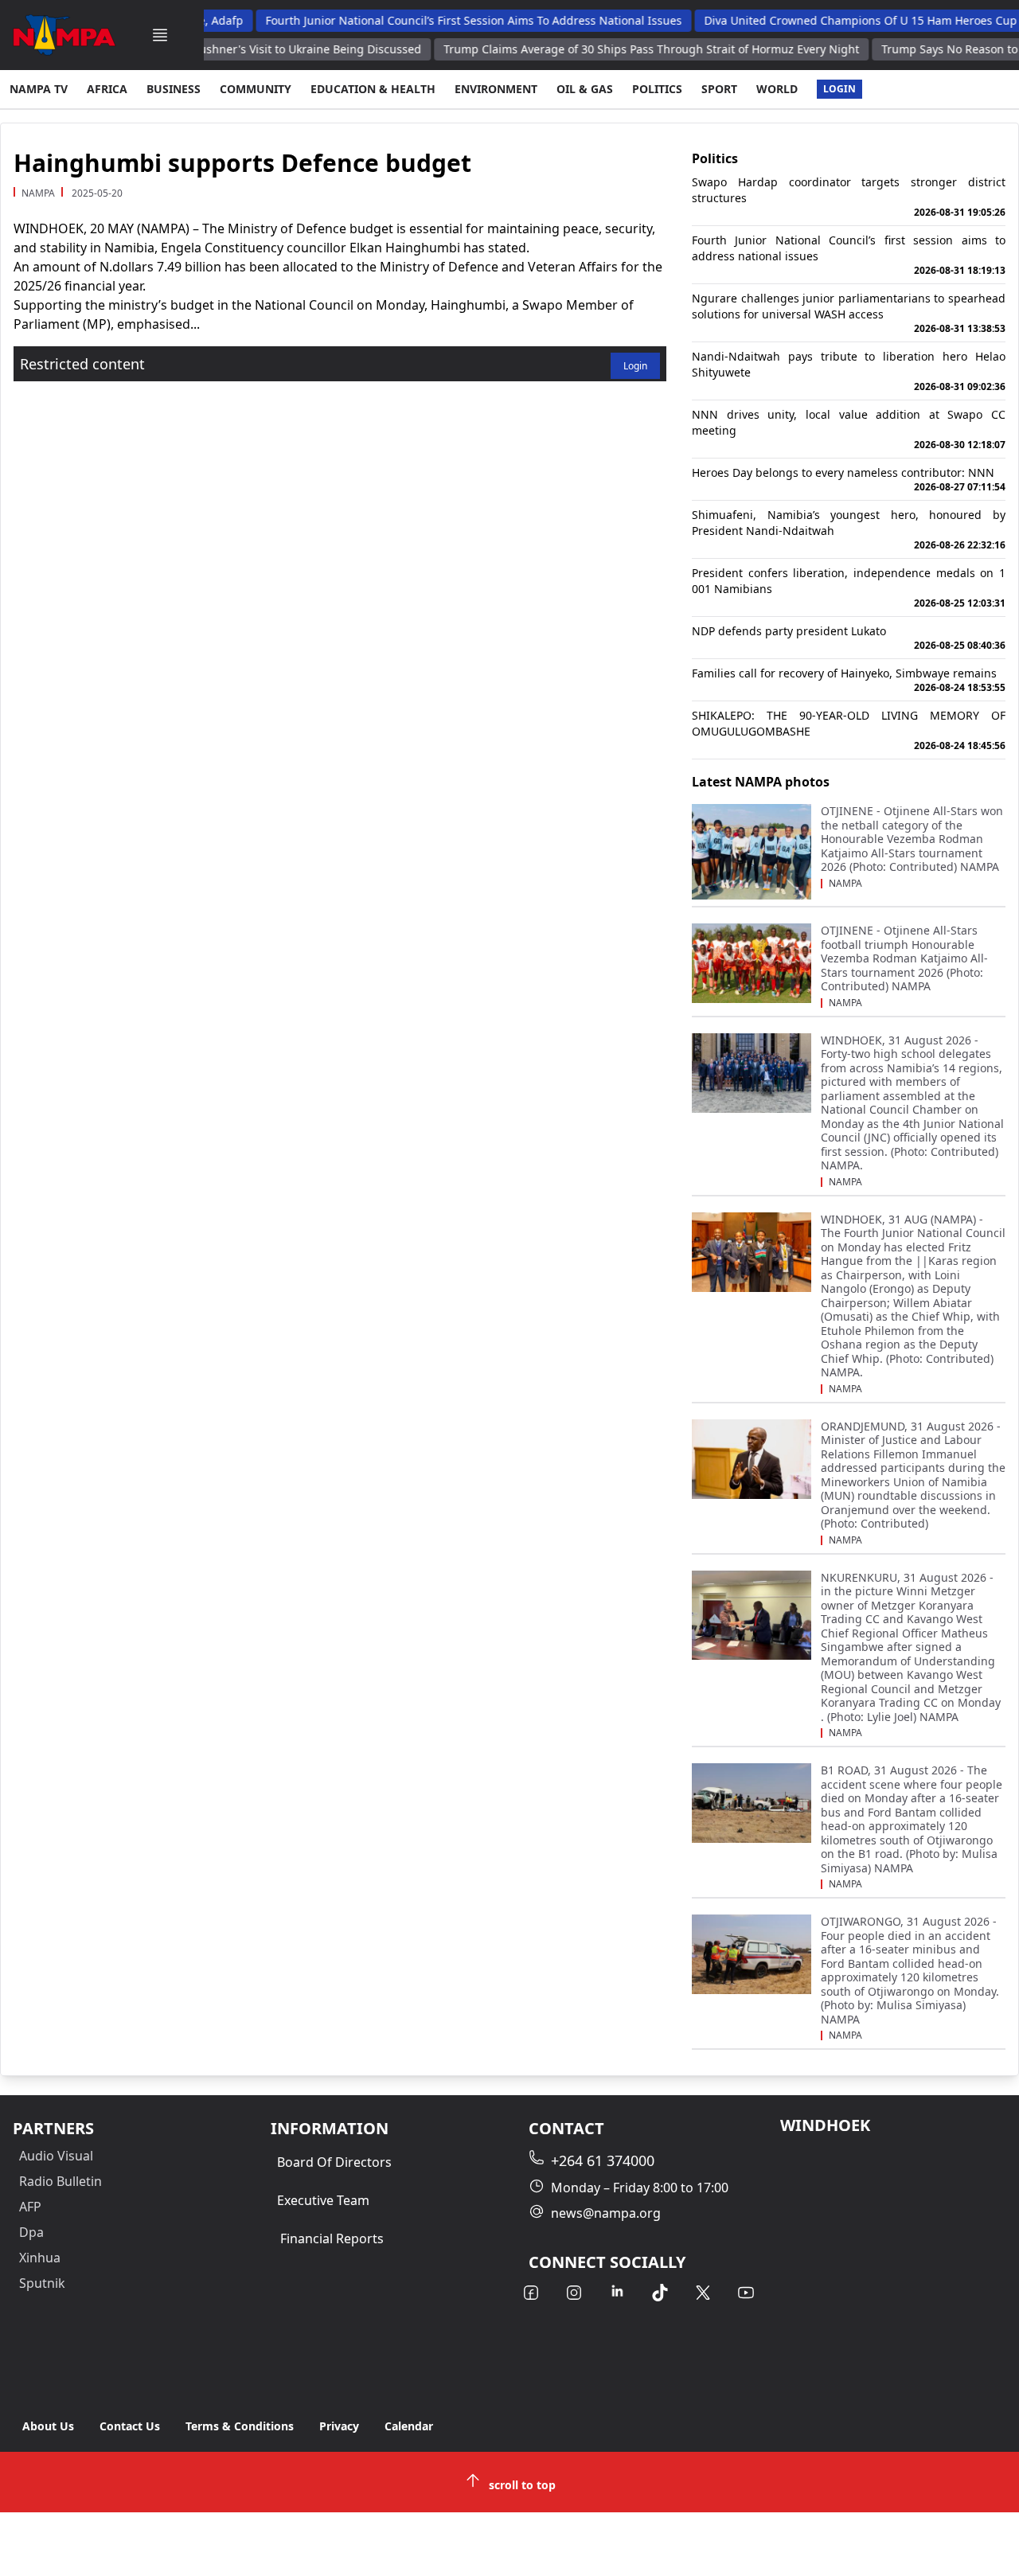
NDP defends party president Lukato (849, 638)
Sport (719, 89)
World (777, 89)
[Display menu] (160, 35)
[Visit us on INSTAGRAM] (574, 2293)
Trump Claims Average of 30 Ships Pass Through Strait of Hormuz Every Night (622, 49)
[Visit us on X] (703, 2293)
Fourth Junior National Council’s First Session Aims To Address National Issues (445, 20)
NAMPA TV (39, 89)
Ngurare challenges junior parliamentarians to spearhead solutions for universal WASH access (849, 313)
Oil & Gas (585, 89)
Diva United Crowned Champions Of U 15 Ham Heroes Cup (832, 20)
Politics (657, 89)
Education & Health (373, 89)
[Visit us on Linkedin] (617, 2293)
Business (174, 89)
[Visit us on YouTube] (746, 2293)
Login (839, 89)
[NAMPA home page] (64, 35)
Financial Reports (332, 2238)
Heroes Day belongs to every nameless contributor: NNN (849, 479)
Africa (107, 89)
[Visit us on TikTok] (660, 2293)
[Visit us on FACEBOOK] (531, 2293)
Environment (496, 89)
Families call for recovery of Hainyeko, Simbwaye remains (849, 680)
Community (256, 89)
